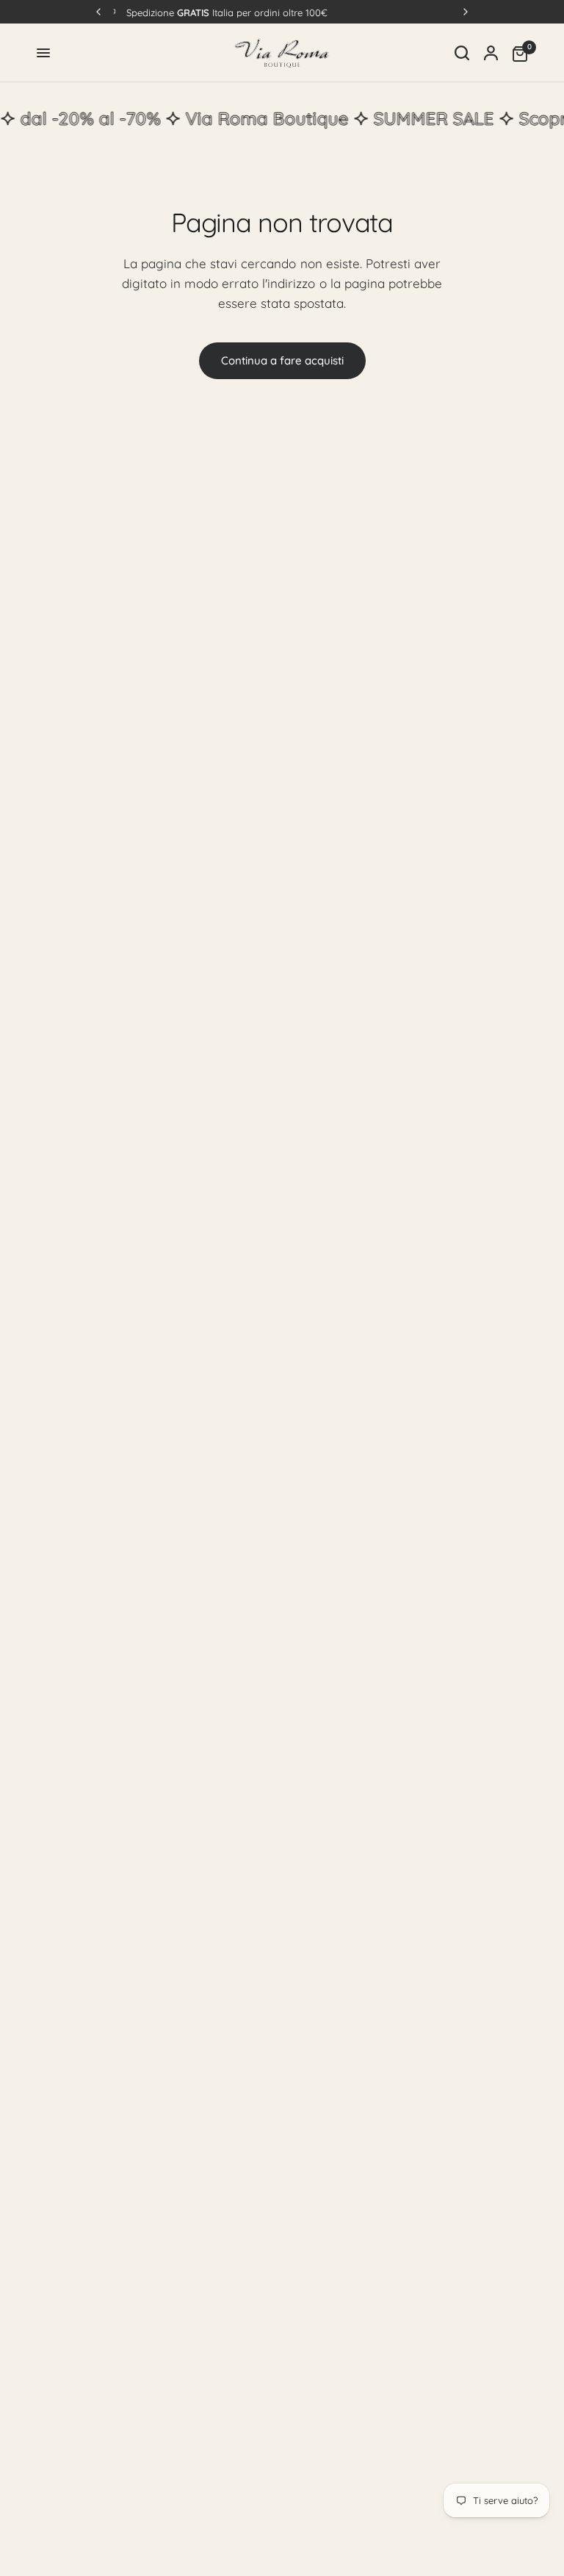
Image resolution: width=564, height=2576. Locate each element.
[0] (516, 53)
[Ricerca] (462, 53)
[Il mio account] (491, 53)
